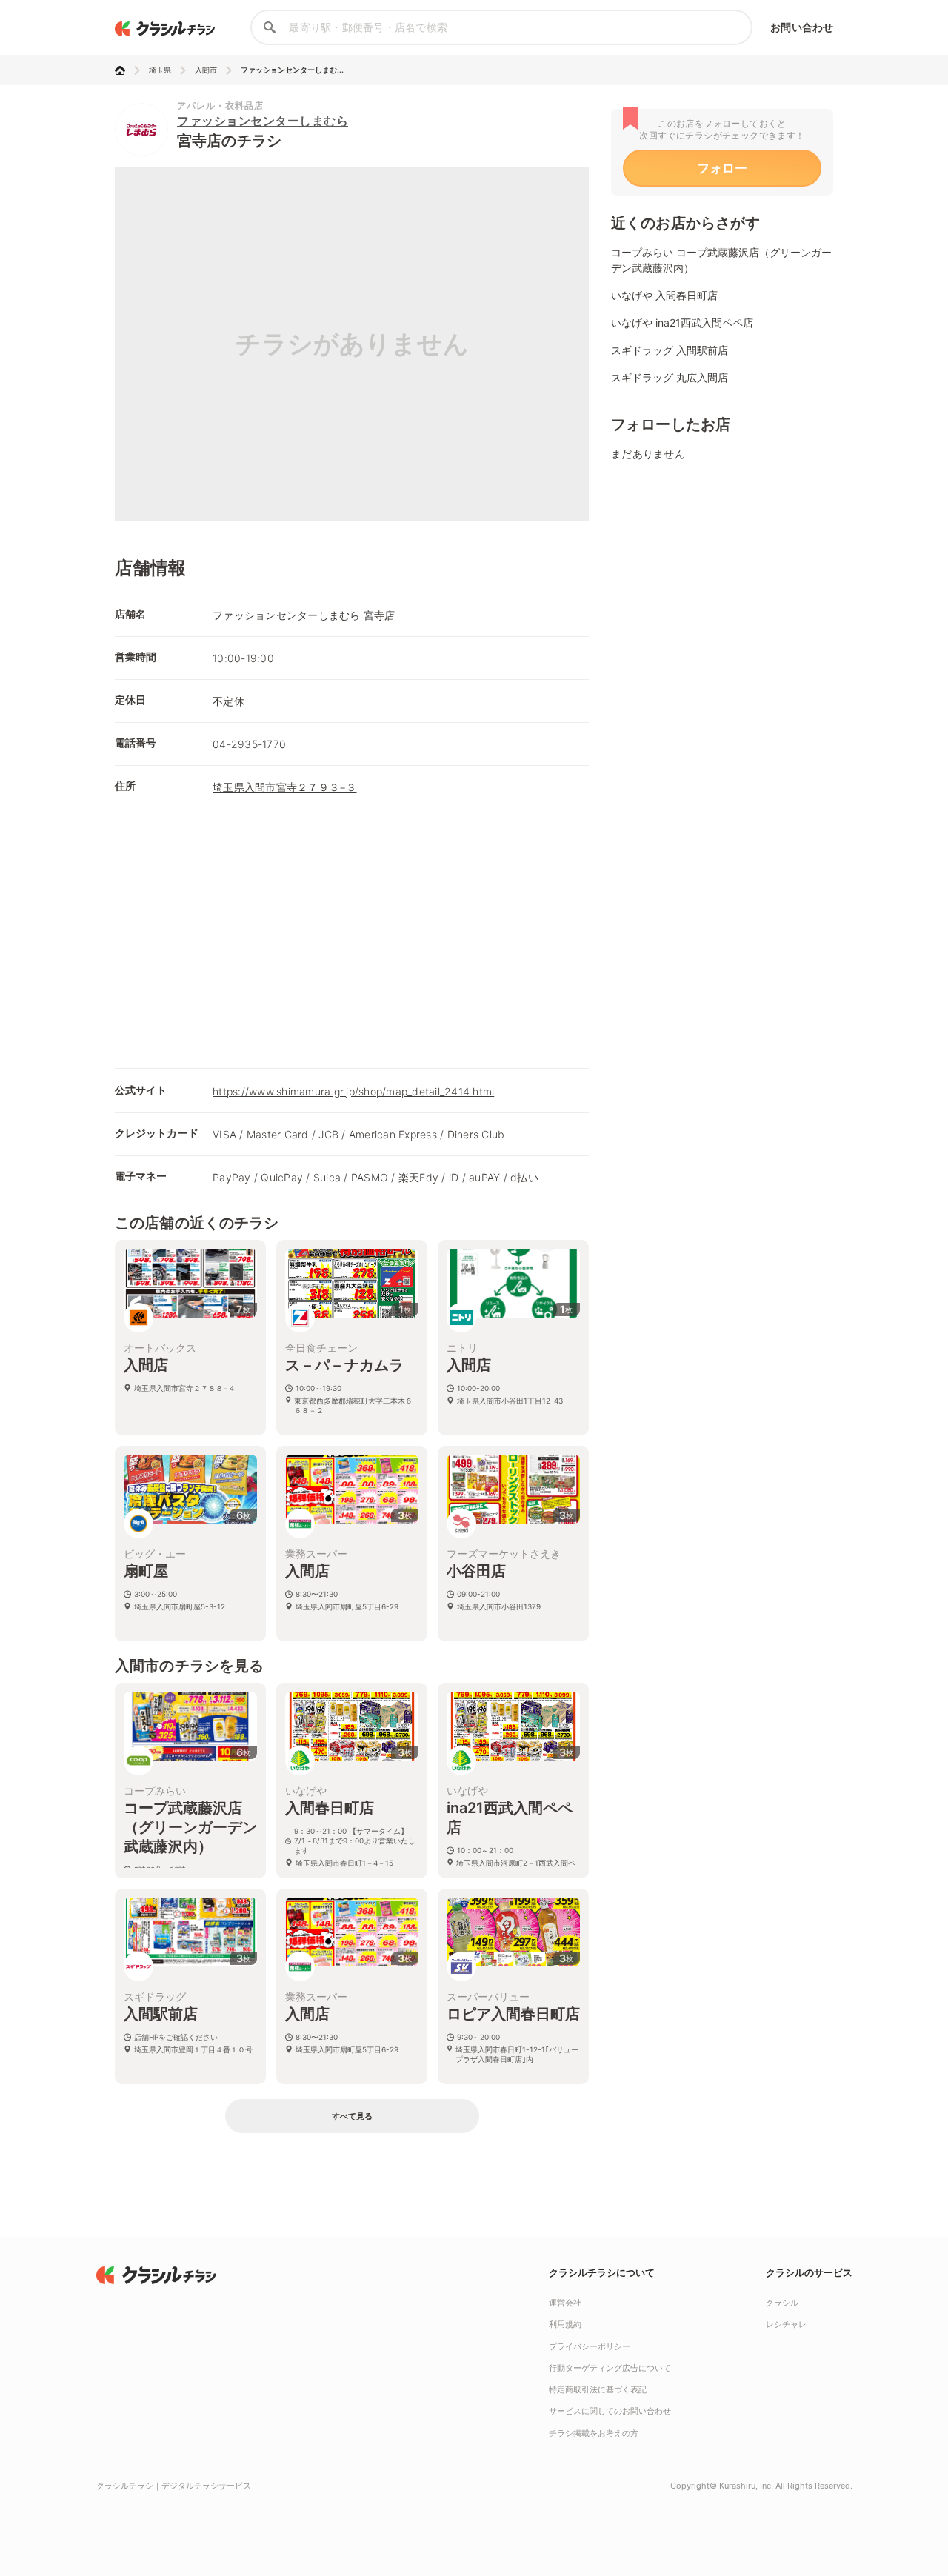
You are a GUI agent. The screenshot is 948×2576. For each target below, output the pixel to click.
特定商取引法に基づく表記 (598, 2389)
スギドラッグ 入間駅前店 (670, 350)
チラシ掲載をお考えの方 (594, 2433)
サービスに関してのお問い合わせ (610, 2411)
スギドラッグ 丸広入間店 (670, 377)
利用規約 (565, 2324)
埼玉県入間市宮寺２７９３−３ (285, 787)
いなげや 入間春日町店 (664, 295)
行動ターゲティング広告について (610, 2368)
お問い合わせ (802, 27)
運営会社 (565, 2303)
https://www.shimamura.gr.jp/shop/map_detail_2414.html (353, 1091)
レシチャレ (786, 2324)
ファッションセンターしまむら (263, 121)
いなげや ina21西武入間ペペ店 (682, 323)
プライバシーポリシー (590, 2346)
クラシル (782, 2303)
